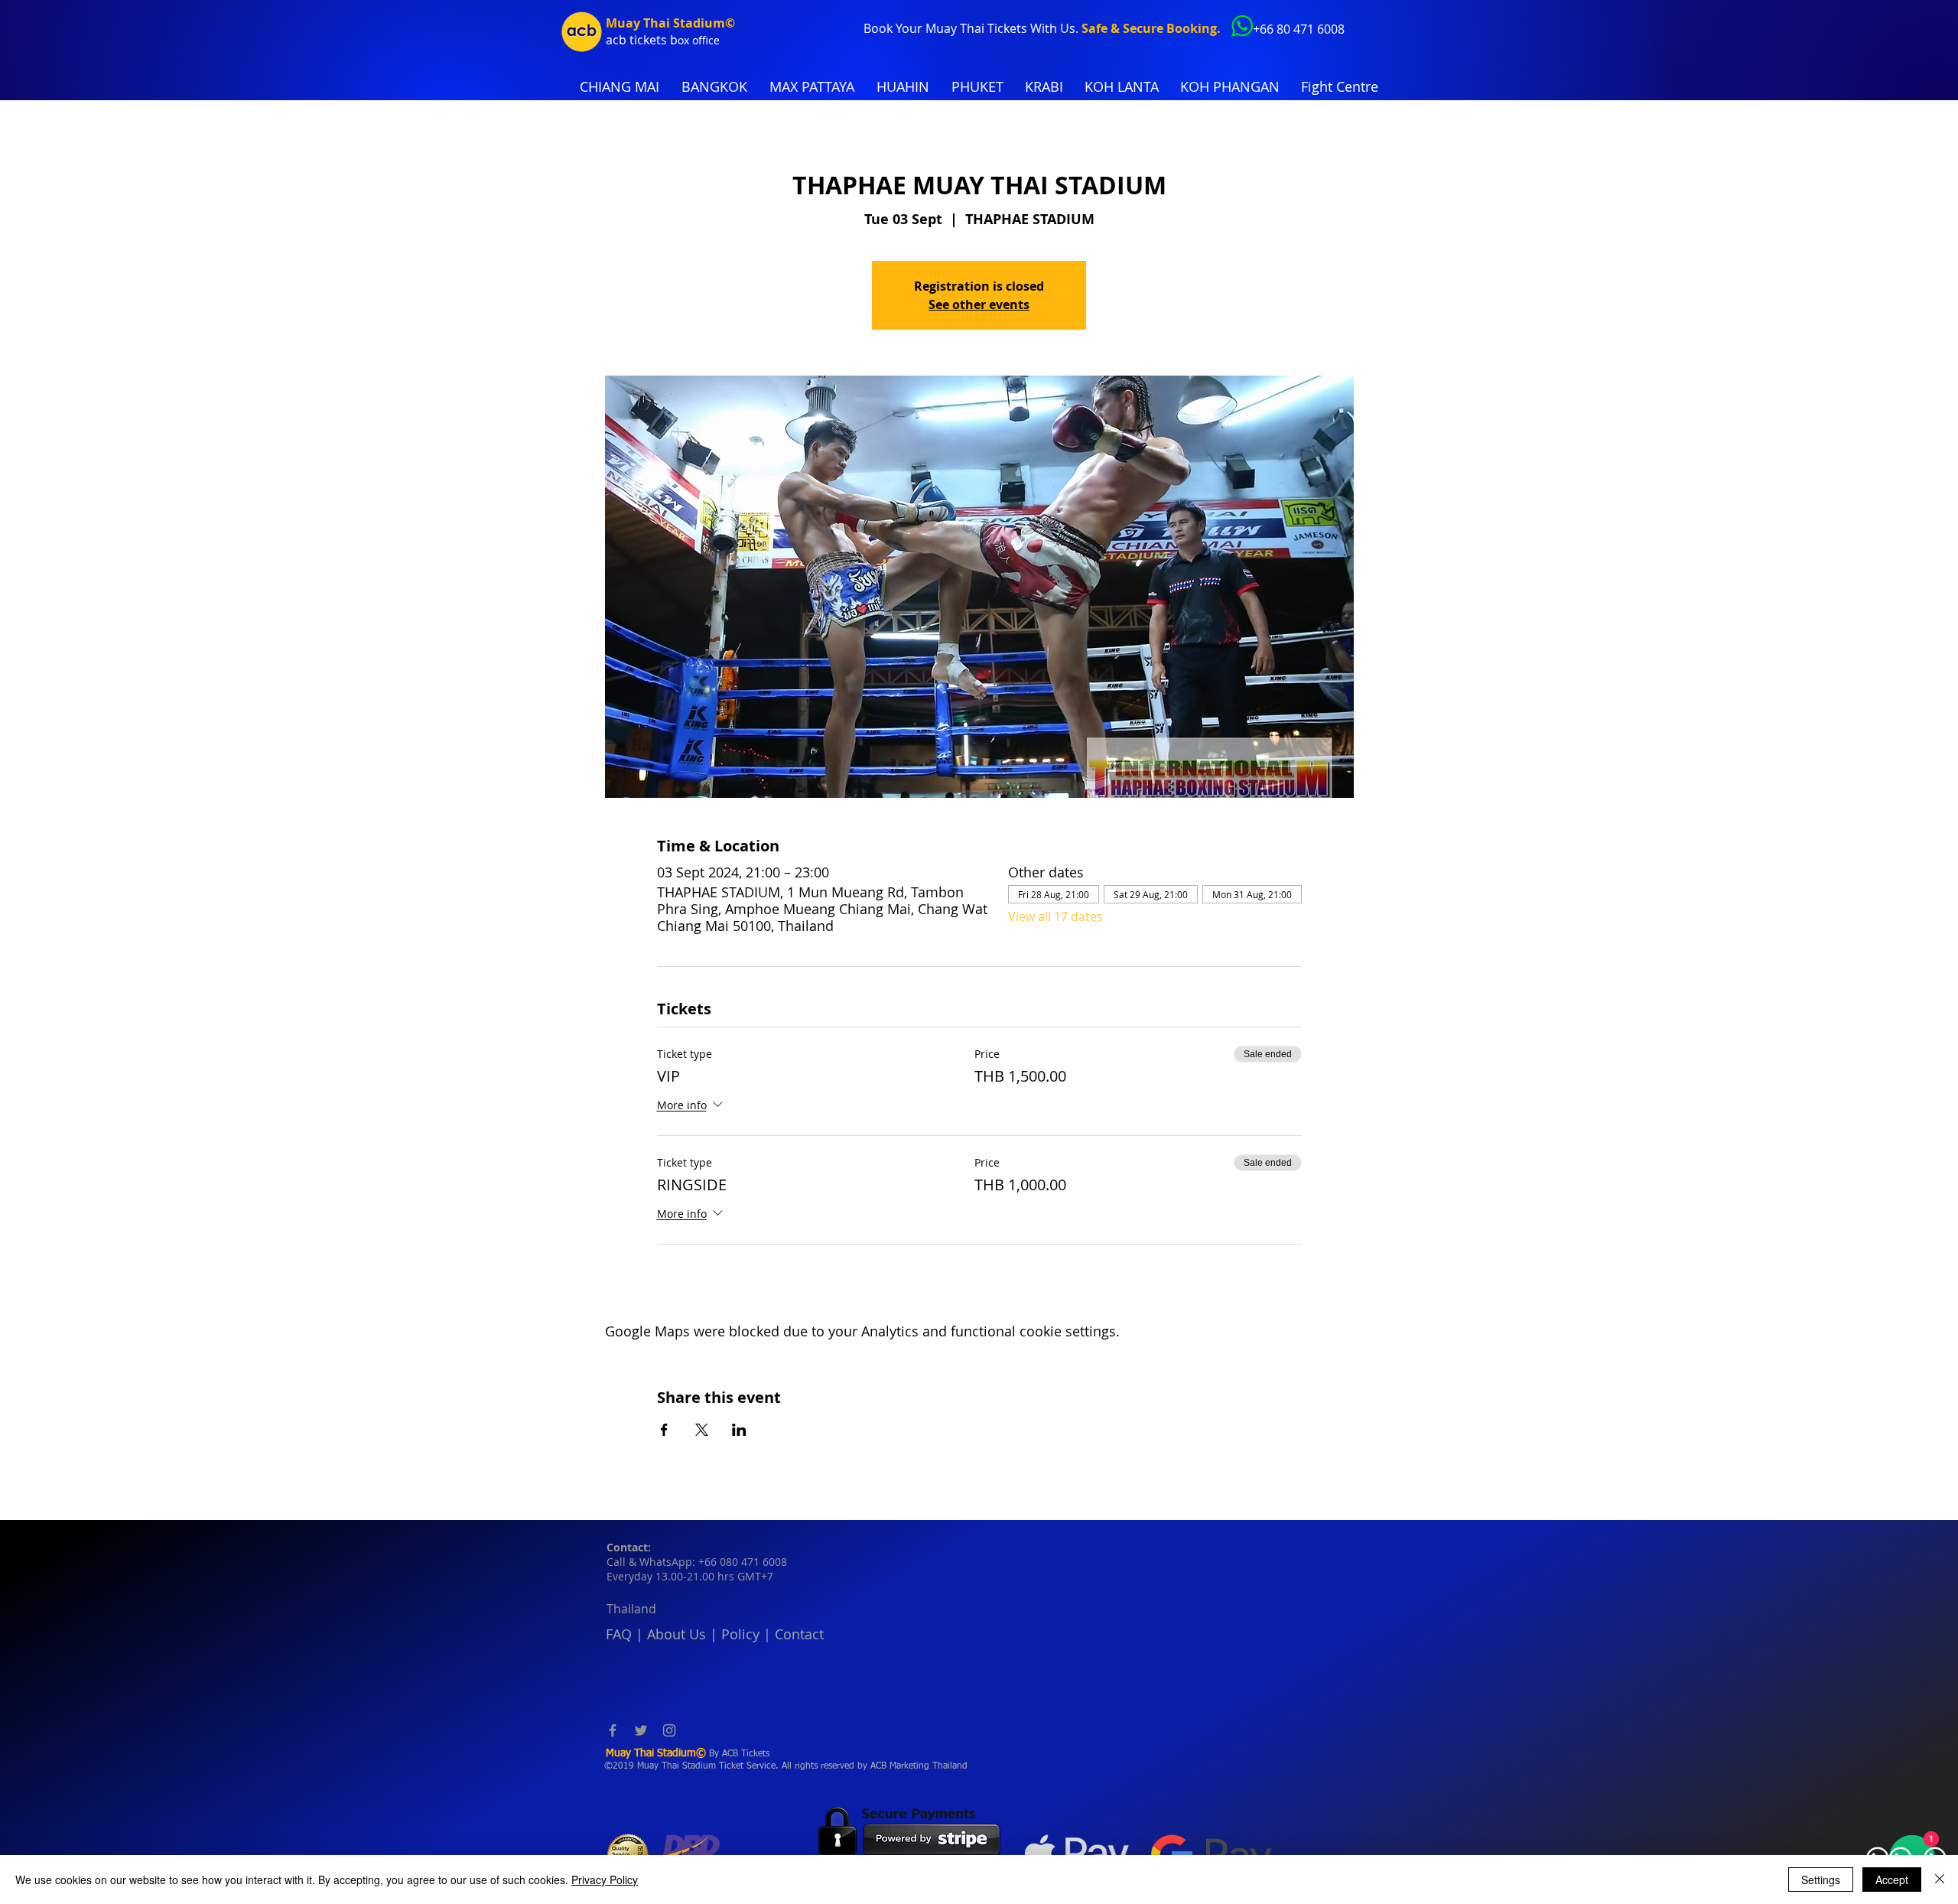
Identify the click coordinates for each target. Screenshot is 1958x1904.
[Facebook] (613, 1730)
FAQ (619, 1634)
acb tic (624, 40)
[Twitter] (641, 1730)
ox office (699, 40)
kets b (660, 40)
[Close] (1940, 1880)
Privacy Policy (605, 1880)
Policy (740, 1634)
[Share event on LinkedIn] (739, 1430)
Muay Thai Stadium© (670, 23)
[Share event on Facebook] (664, 1430)
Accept (1892, 1880)
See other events (979, 304)
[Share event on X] (702, 1430)
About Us (677, 1634)
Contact (799, 1634)
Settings (1821, 1880)
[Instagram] (669, 1730)
